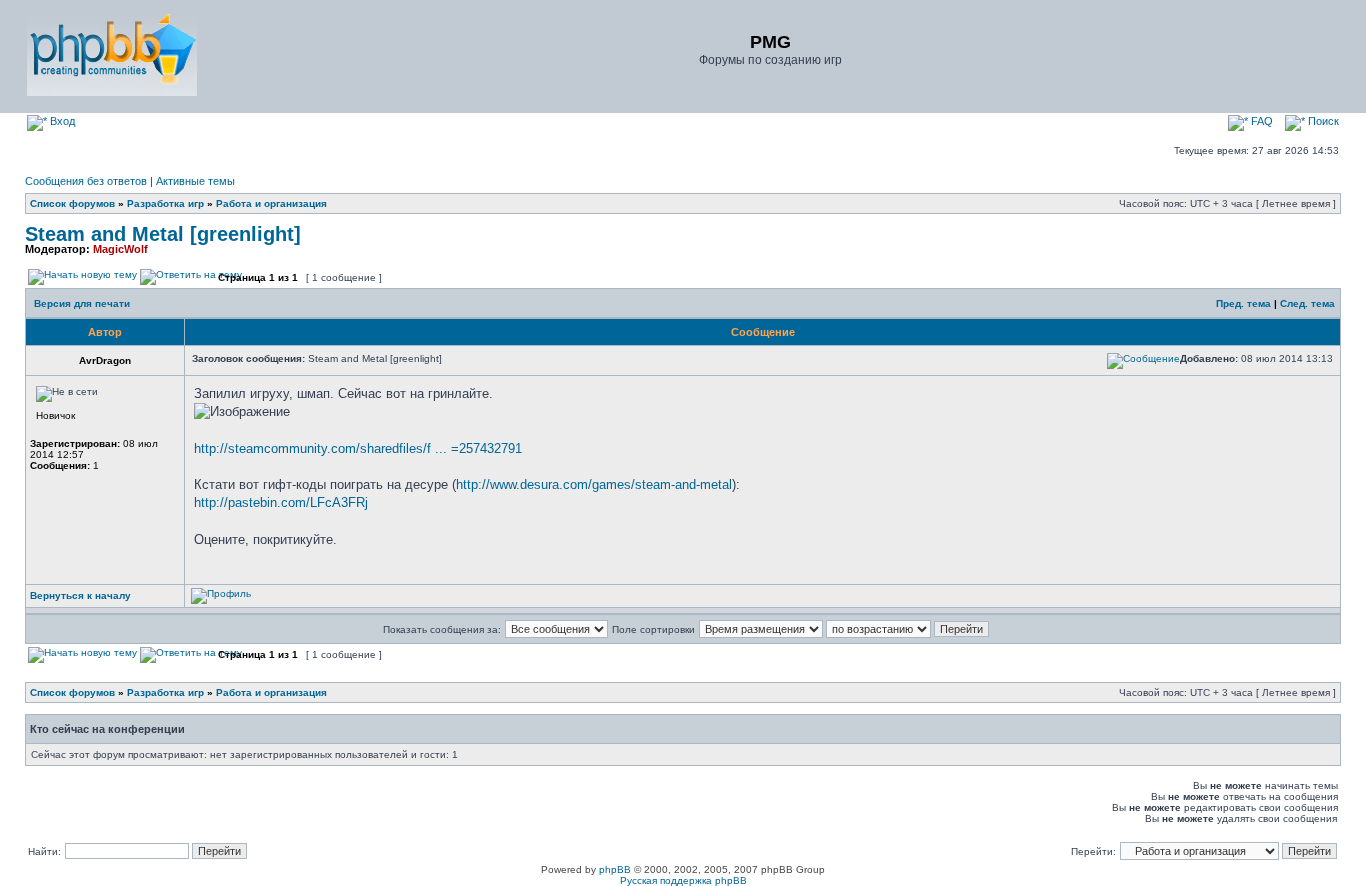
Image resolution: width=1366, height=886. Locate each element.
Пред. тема (1243, 303)
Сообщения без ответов (86, 181)
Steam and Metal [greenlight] (163, 234)
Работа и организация (271, 203)
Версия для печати (82, 303)
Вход (61, 121)
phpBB (615, 869)
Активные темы (195, 181)
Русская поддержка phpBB (683, 880)
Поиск (1322, 121)
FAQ (1260, 121)
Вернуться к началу (80, 595)
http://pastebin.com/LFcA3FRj (281, 502)
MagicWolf (120, 249)
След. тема (1307, 303)
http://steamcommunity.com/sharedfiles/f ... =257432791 (358, 448)
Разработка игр (165, 203)
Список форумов (72, 203)
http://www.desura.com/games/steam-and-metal (594, 484)
